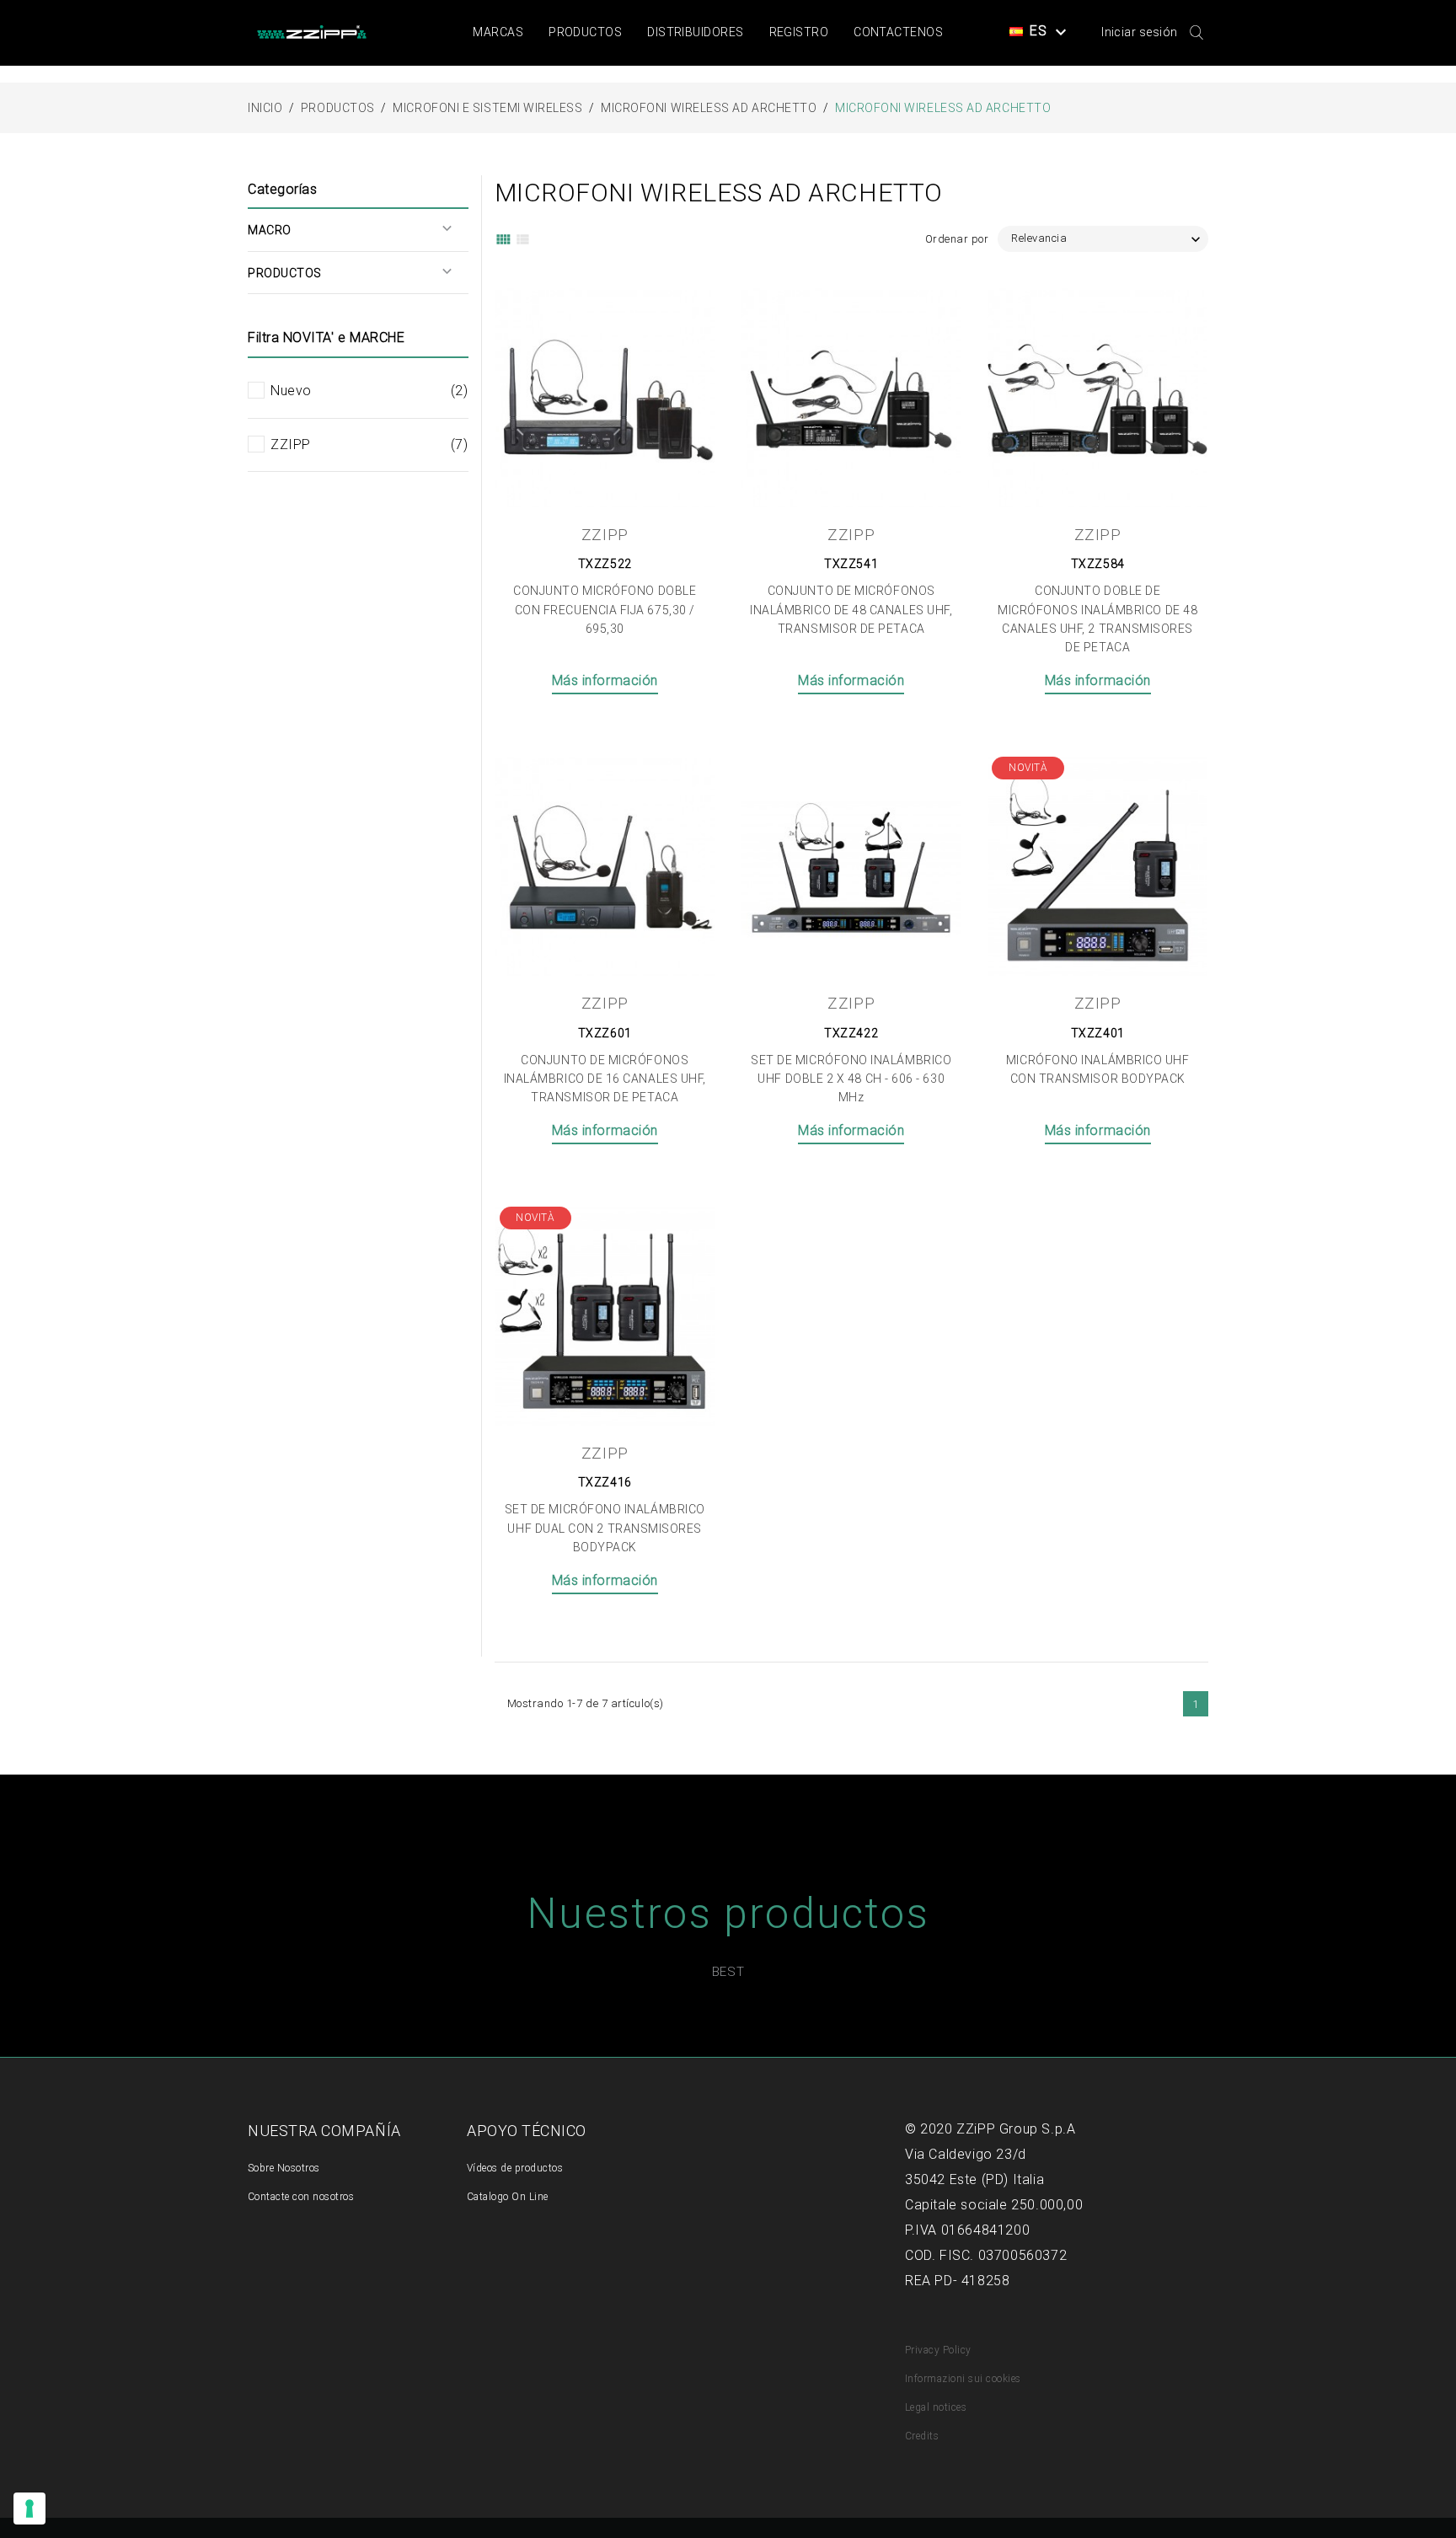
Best (728, 1972)
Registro (799, 32)
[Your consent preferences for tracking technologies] (29, 2509)
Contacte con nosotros (301, 2197)
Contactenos (898, 32)
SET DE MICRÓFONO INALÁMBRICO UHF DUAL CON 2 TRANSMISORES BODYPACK (605, 1528)
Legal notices (936, 2407)
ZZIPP (369, 444)
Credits (922, 2436)
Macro (270, 230)
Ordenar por (957, 239)
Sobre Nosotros (284, 2168)
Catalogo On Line (508, 2197)
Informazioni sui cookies (963, 2379)
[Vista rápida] (682, 293)
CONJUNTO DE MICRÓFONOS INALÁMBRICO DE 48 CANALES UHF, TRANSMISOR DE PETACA (851, 610)
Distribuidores (695, 32)
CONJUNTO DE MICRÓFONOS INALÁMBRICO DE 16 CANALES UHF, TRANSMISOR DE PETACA (605, 1079)
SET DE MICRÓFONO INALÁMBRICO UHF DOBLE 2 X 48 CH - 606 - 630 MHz (851, 1079)
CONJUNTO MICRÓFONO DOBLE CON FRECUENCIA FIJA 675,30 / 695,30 (605, 610)
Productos (585, 32)
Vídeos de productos (515, 2168)
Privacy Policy (938, 2350)
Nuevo (369, 391)
